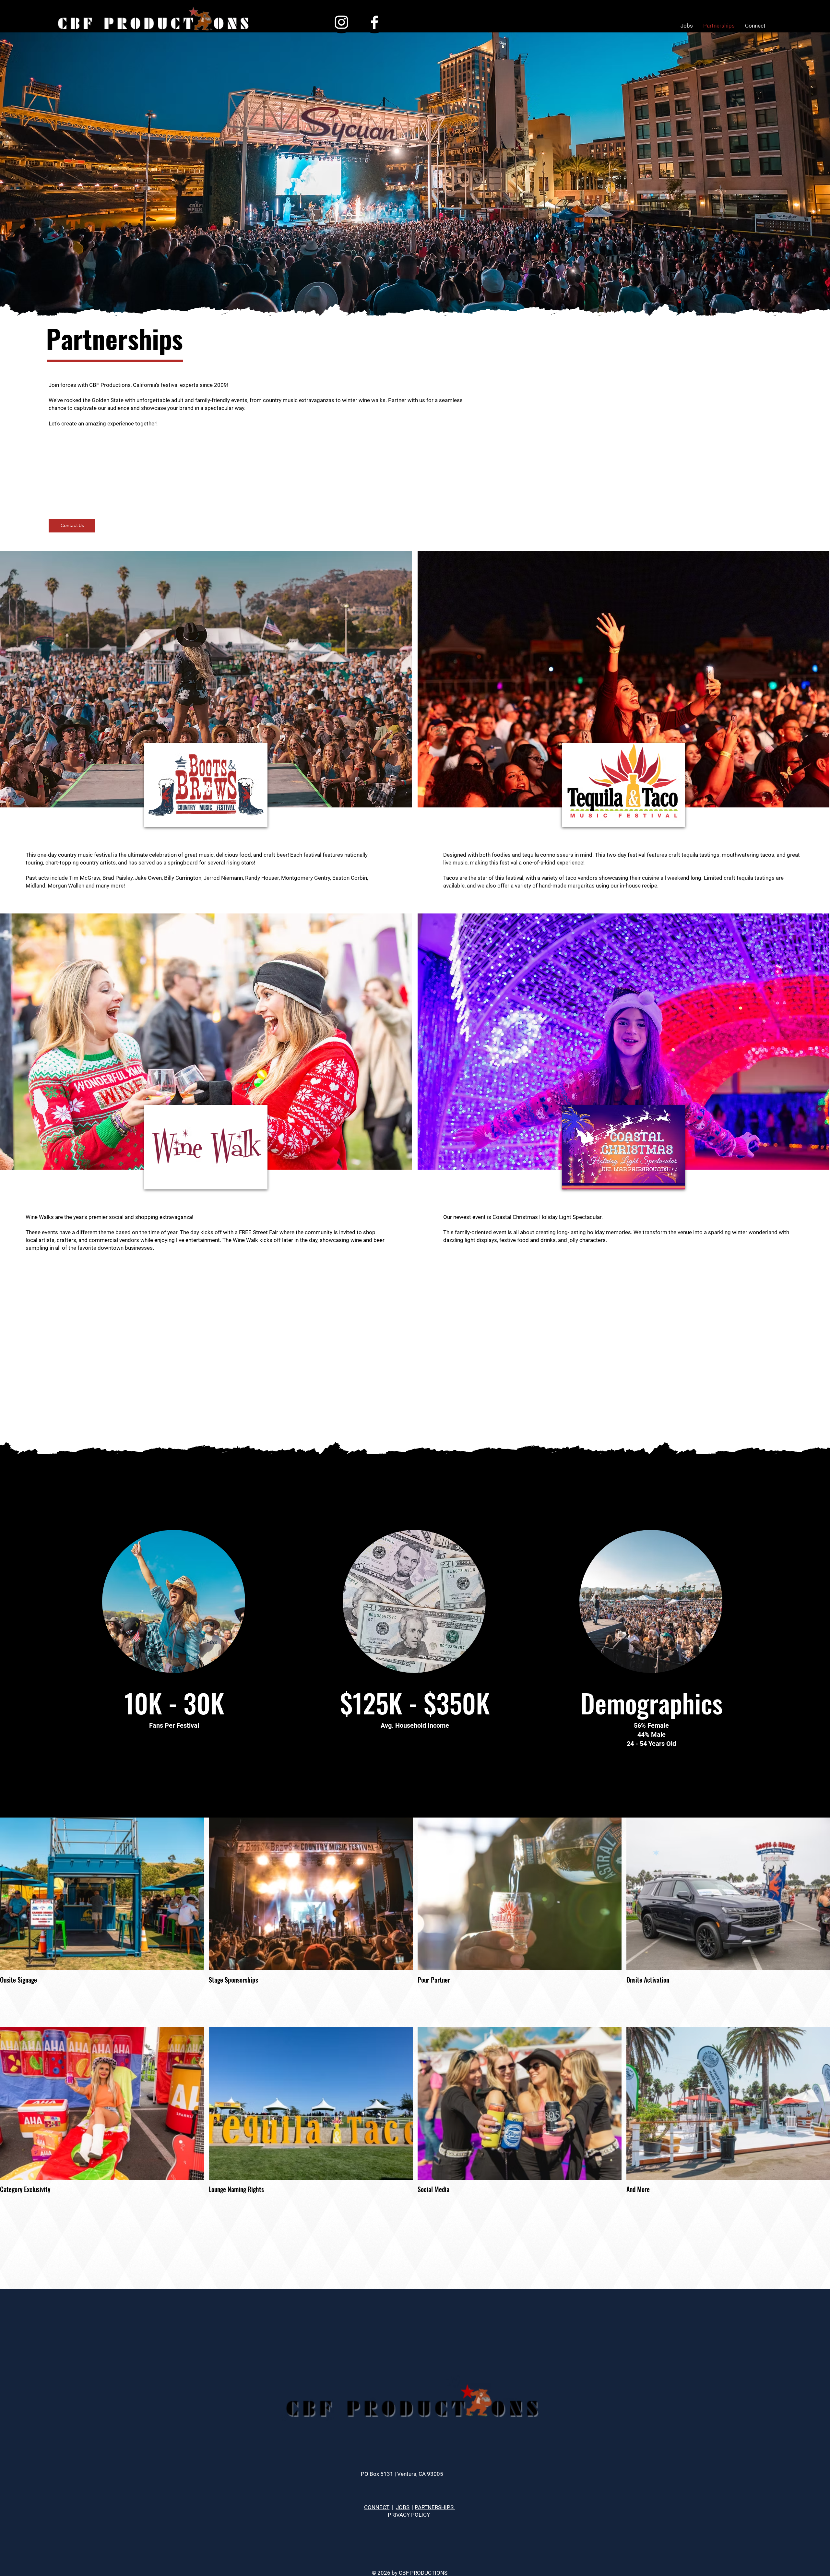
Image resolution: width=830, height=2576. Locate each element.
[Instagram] (341, 22)
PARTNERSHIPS (435, 2507)
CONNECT (377, 2507)
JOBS (403, 2507)
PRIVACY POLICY (409, 2515)
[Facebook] (374, 22)
